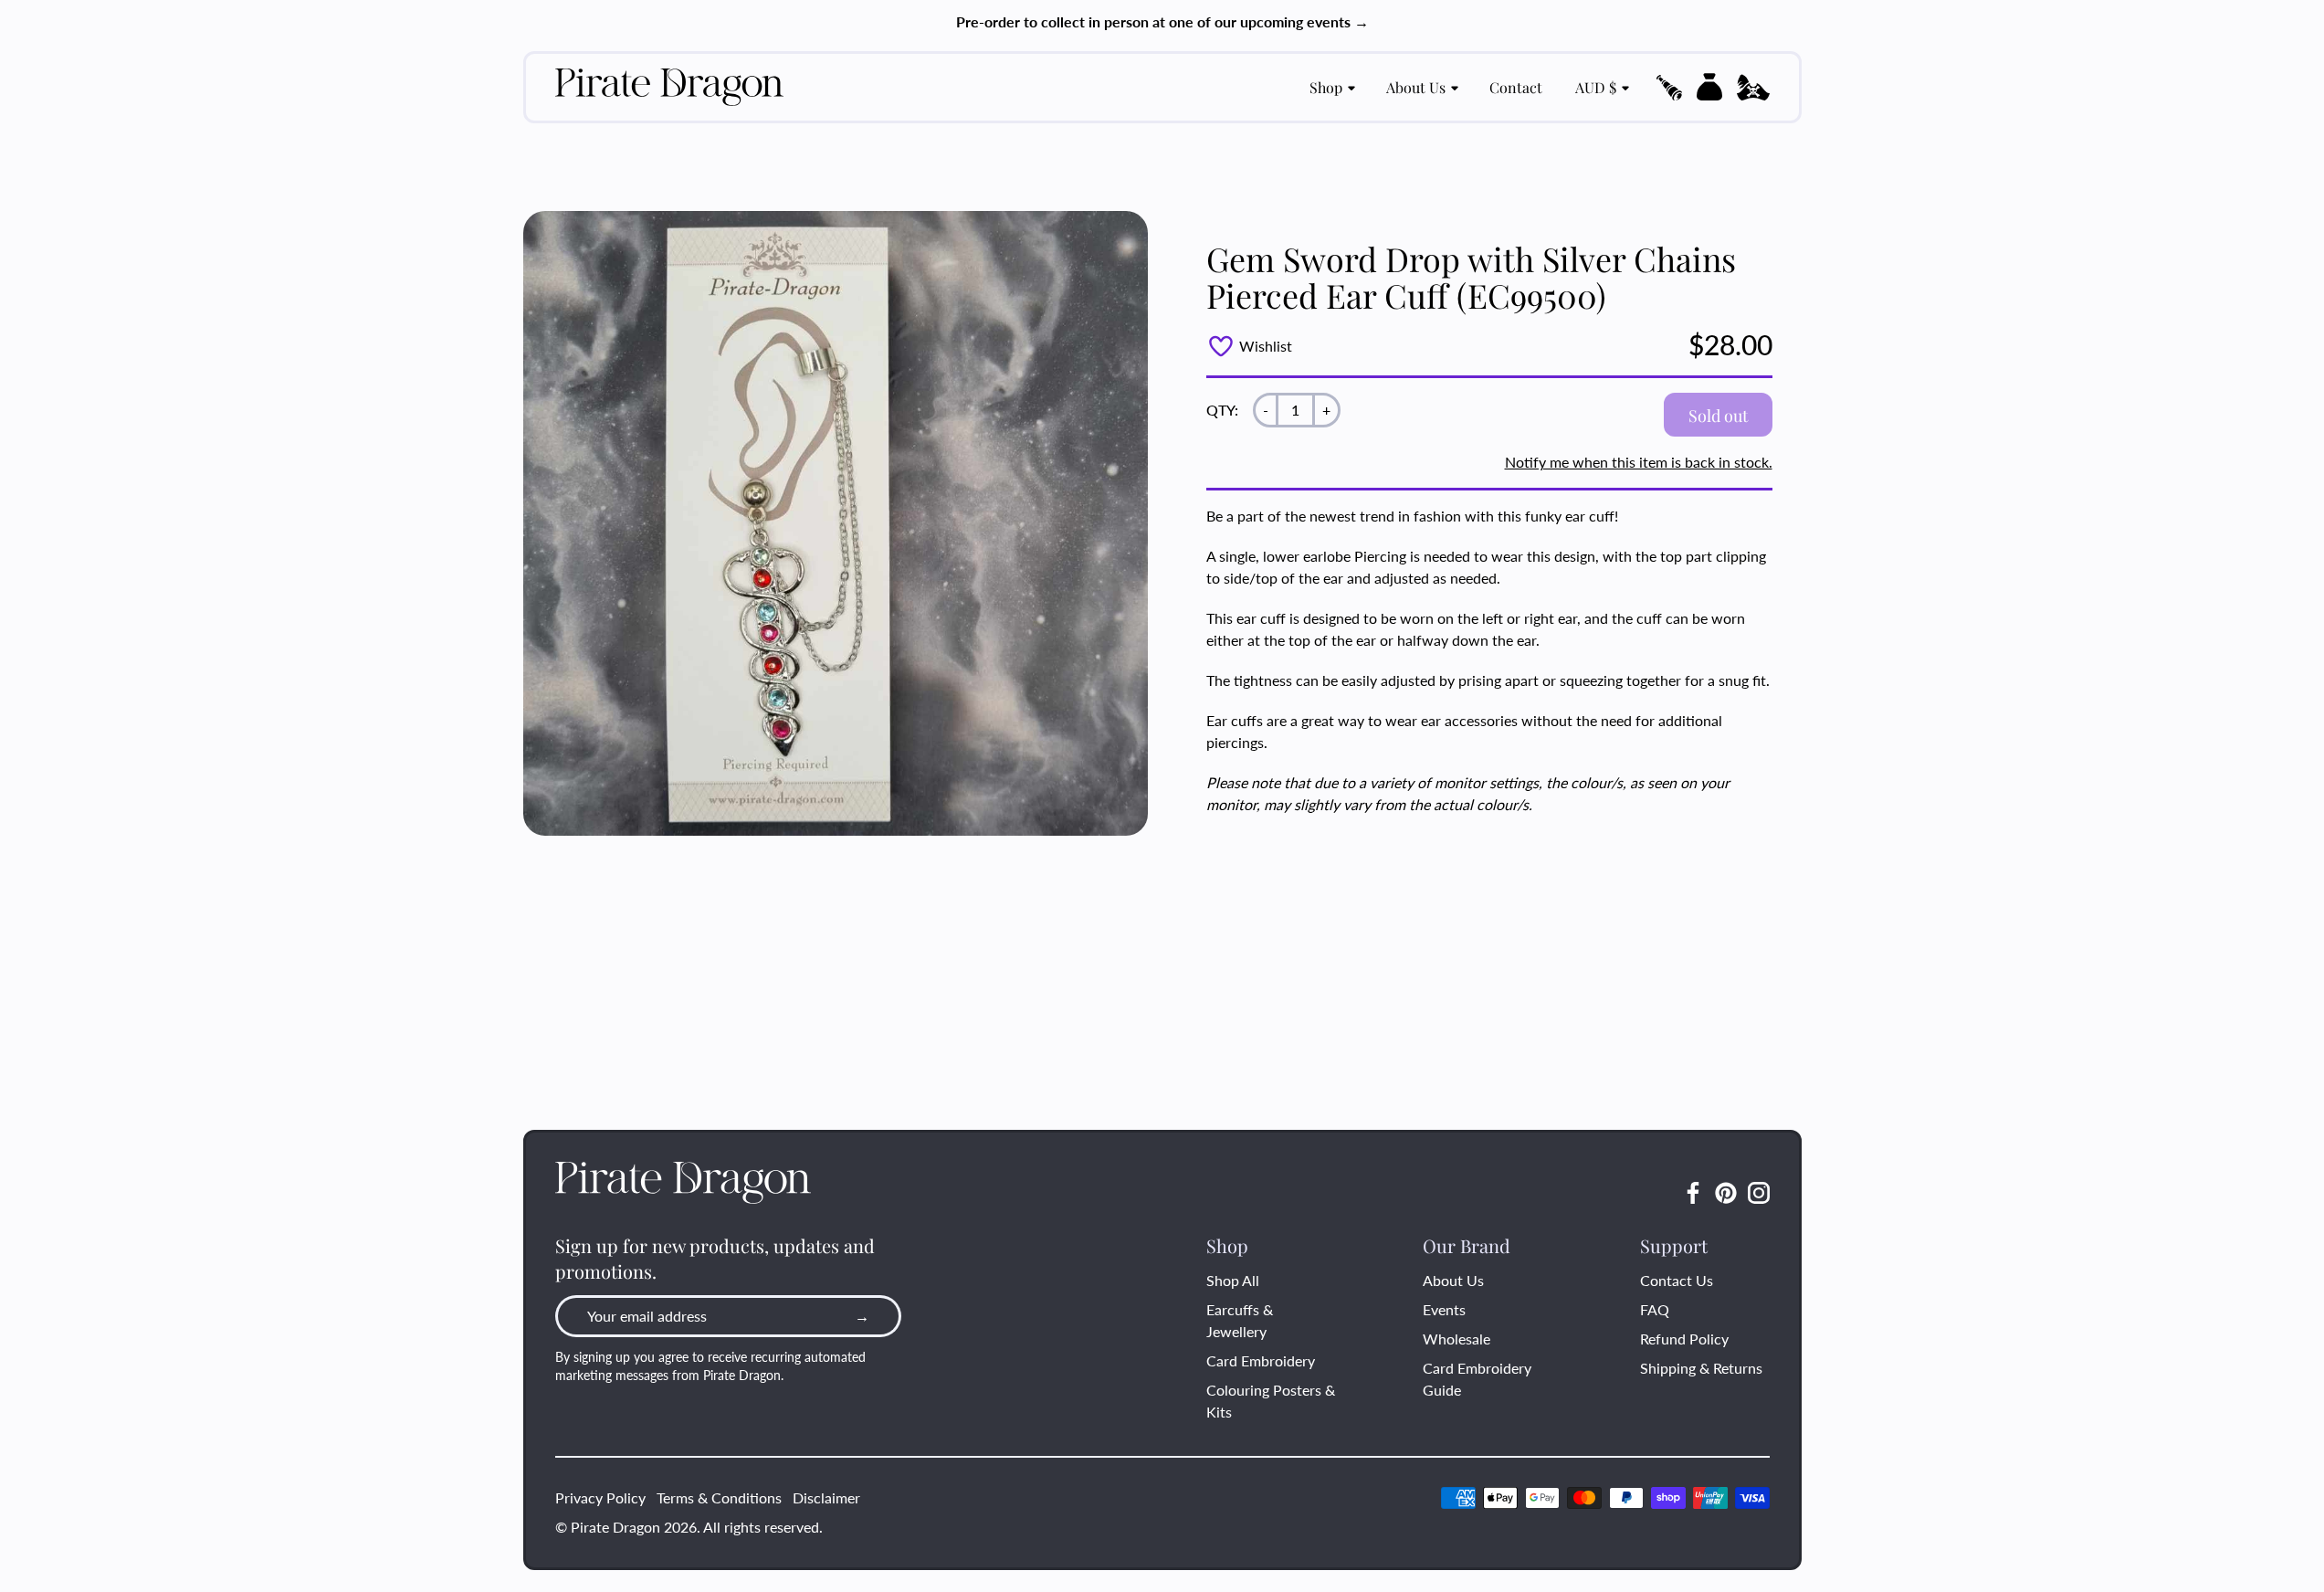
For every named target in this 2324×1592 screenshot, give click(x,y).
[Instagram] (1759, 1193)
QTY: (1222, 410)
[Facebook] (1693, 1193)
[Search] (1669, 88)
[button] (1669, 88)
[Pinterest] (1726, 1193)
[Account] (1753, 88)
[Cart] (1709, 87)
